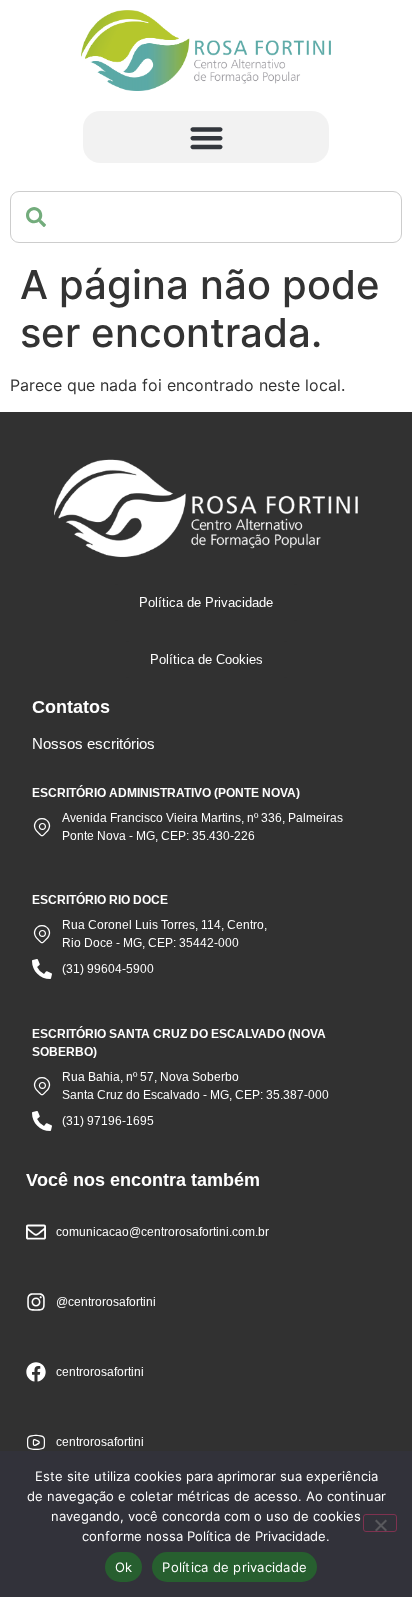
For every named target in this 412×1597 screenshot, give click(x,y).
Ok (124, 1567)
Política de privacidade (234, 1567)
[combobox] (206, 217)
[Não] (380, 1523)
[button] (206, 137)
